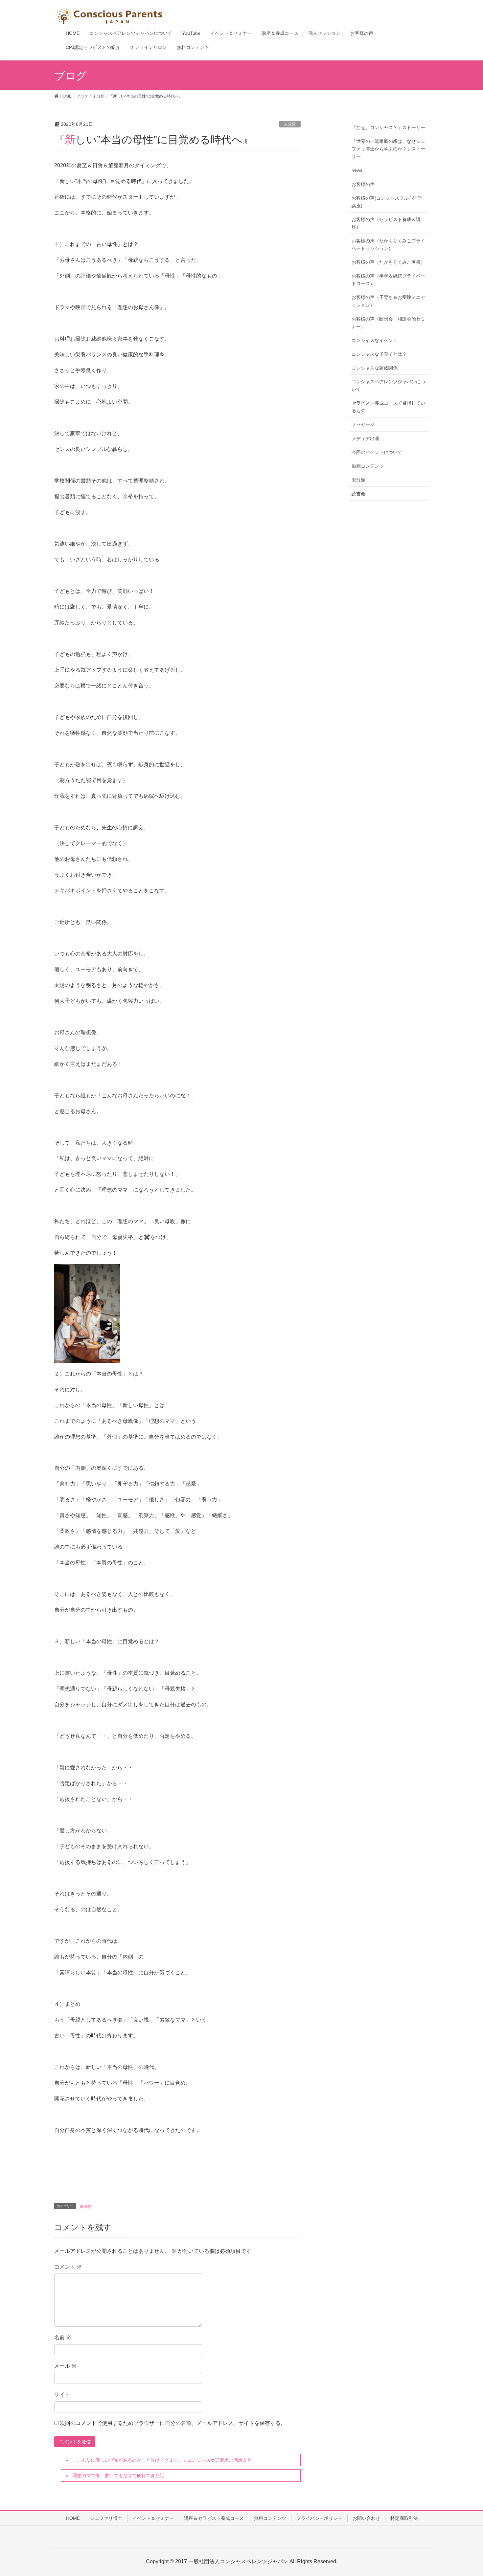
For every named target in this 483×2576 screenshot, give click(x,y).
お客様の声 (363, 184)
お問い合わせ (366, 2518)
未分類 (290, 124)
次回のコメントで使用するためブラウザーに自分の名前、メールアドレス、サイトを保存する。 (173, 2423)
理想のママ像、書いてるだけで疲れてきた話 (118, 2475)
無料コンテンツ (270, 2518)
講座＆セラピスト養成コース (214, 2518)
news (357, 170)
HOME (73, 2518)
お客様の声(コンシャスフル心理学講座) (387, 202)
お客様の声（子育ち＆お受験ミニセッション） (388, 301)
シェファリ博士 (106, 2518)
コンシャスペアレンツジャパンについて (388, 385)
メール (65, 2366)
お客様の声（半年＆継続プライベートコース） (388, 280)
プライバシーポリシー (319, 2518)
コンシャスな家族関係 (375, 368)
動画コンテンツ (368, 466)
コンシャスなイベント (375, 340)
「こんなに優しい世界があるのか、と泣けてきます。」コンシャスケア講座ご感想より (162, 2460)
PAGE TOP (466, 2493)
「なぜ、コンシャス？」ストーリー (388, 127)
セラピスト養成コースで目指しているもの (388, 407)
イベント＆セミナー (153, 2518)
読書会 (358, 494)
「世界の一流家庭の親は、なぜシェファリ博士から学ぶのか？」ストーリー (388, 149)
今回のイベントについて (377, 452)
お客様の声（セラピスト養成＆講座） (386, 223)
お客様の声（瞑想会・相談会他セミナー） (388, 323)
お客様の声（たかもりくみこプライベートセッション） (388, 245)
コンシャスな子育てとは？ (379, 354)
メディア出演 (365, 438)
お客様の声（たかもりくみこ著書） (388, 262)
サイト (62, 2395)
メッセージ (363, 424)
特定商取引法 (404, 2518)
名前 (63, 2337)
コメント (68, 2267)
